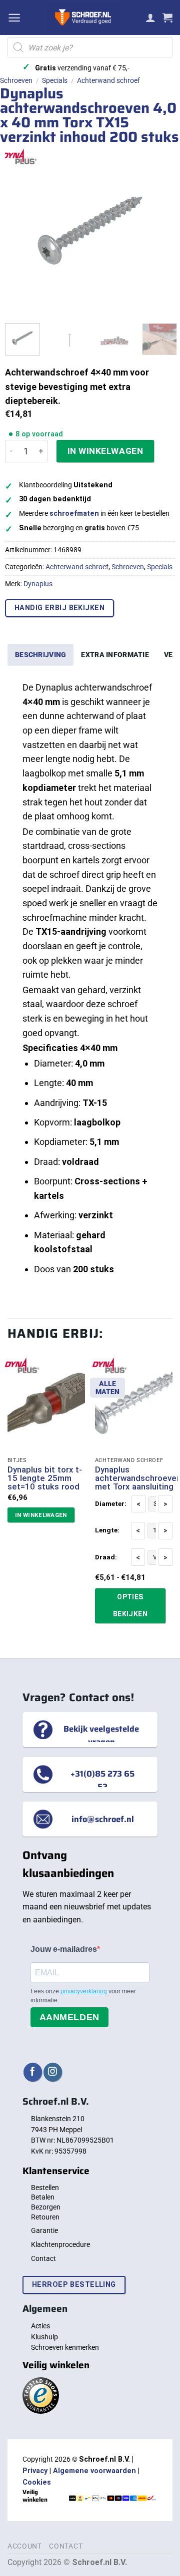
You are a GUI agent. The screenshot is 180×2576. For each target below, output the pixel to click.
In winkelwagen (105, 451)
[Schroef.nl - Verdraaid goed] (83, 17)
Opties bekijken (130, 1605)
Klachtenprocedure (60, 2244)
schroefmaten (74, 514)
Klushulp (44, 2337)
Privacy (35, 2471)
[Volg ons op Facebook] (33, 2072)
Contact (43, 2258)
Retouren (45, 2217)
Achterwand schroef (108, 80)
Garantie (44, 2230)
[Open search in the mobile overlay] (90, 47)
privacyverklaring (84, 1991)
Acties (40, 2326)
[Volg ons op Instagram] (53, 2072)
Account (25, 2546)
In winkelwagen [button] (41, 1515)
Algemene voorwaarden (94, 2471)
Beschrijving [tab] (40, 655)
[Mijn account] (150, 17)
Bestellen (45, 2188)
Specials (55, 80)
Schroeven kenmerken (65, 2347)
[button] (14, 18)
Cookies (37, 2482)
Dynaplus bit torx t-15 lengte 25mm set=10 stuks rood (45, 1478)
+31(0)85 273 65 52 (102, 1780)
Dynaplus (38, 584)
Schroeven (16, 80)
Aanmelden (69, 2017)
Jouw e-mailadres (64, 1949)
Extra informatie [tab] (115, 655)
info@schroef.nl (103, 1819)
